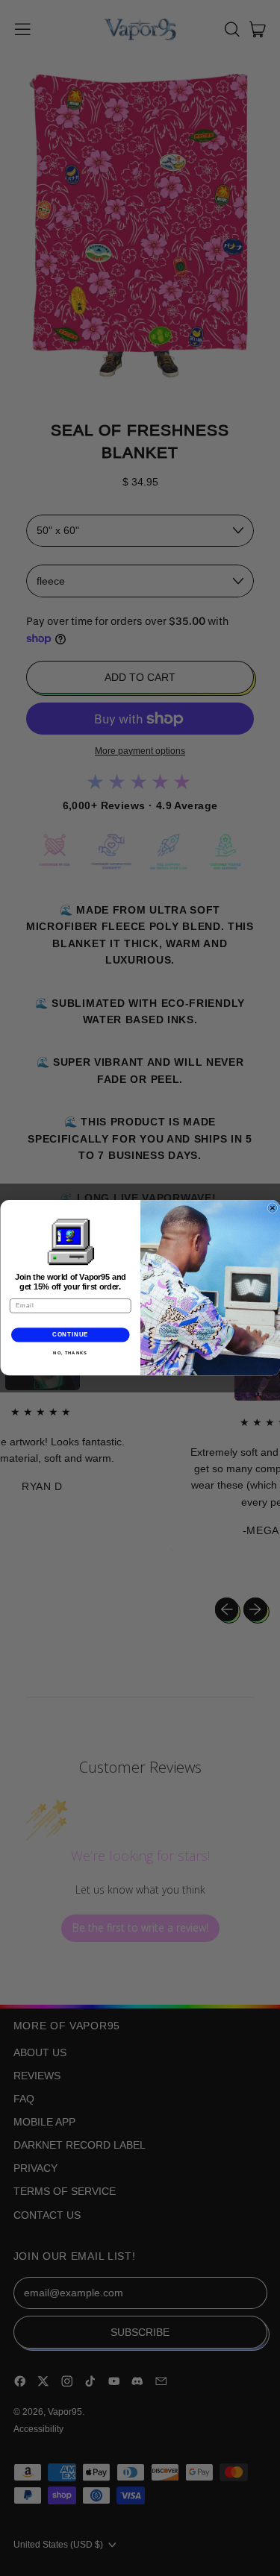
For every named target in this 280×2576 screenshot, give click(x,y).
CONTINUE (70, 1335)
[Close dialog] (273, 1208)
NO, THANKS (70, 1353)
